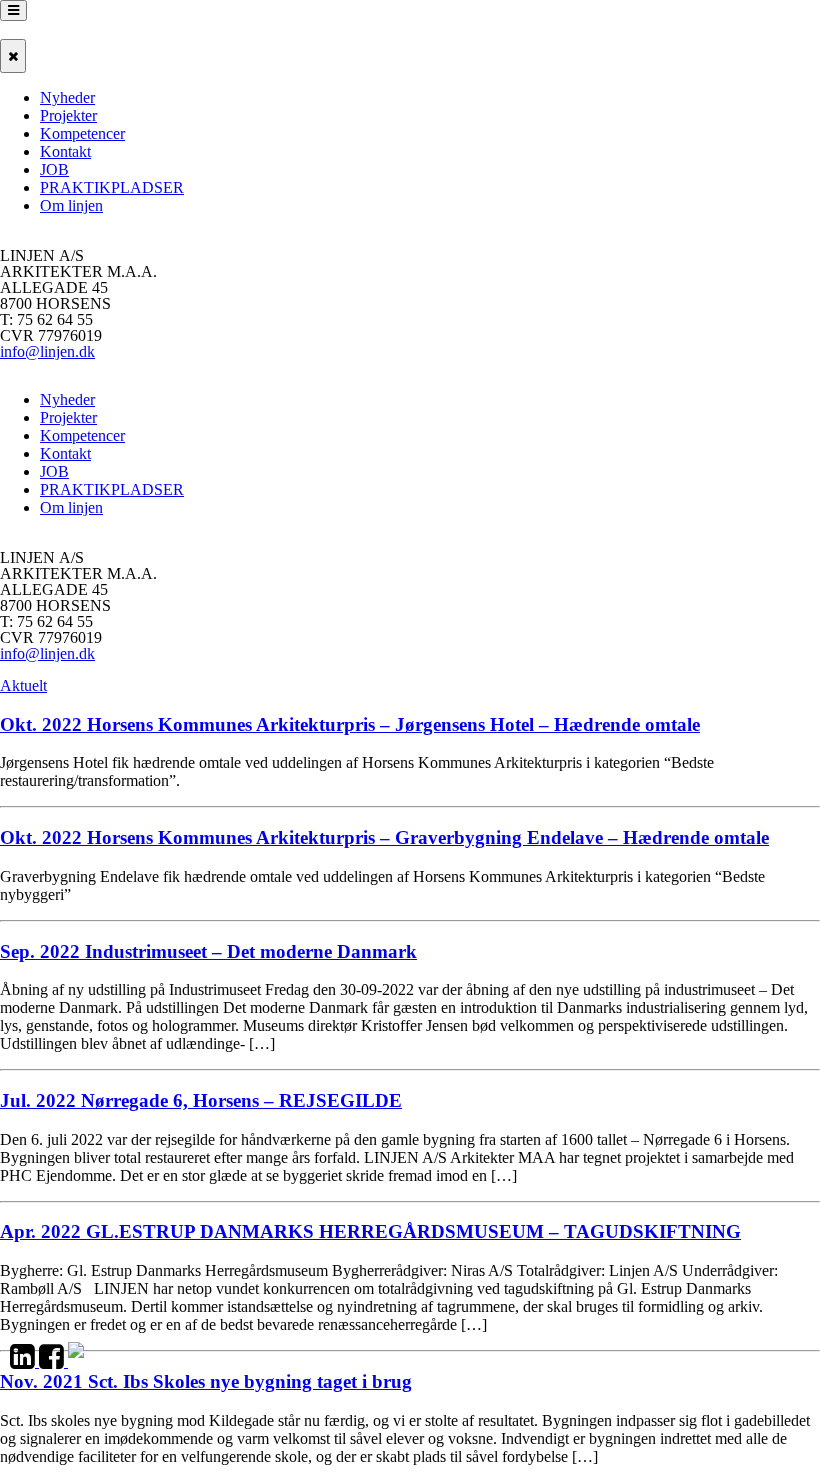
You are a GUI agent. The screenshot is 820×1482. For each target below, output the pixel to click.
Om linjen (71, 205)
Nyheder (67, 97)
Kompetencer (82, 133)
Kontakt (65, 151)
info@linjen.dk (47, 351)
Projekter (68, 115)
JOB (54, 169)
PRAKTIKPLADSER (112, 187)
